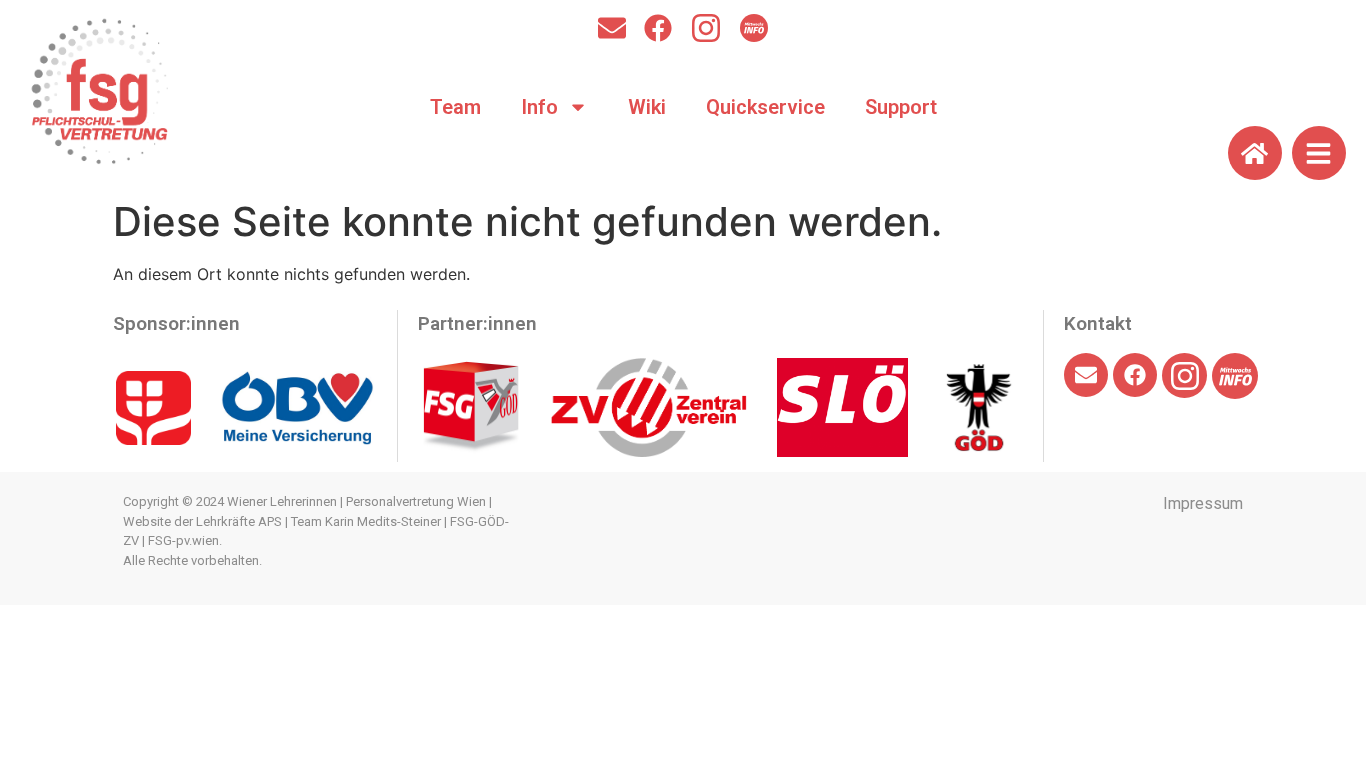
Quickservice (765, 107)
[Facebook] (658, 28)
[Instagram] (706, 28)
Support (901, 107)
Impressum (1203, 503)
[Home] (1255, 153)
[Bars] (1319, 153)
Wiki (647, 107)
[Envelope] (612, 28)
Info (539, 107)
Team (455, 107)
